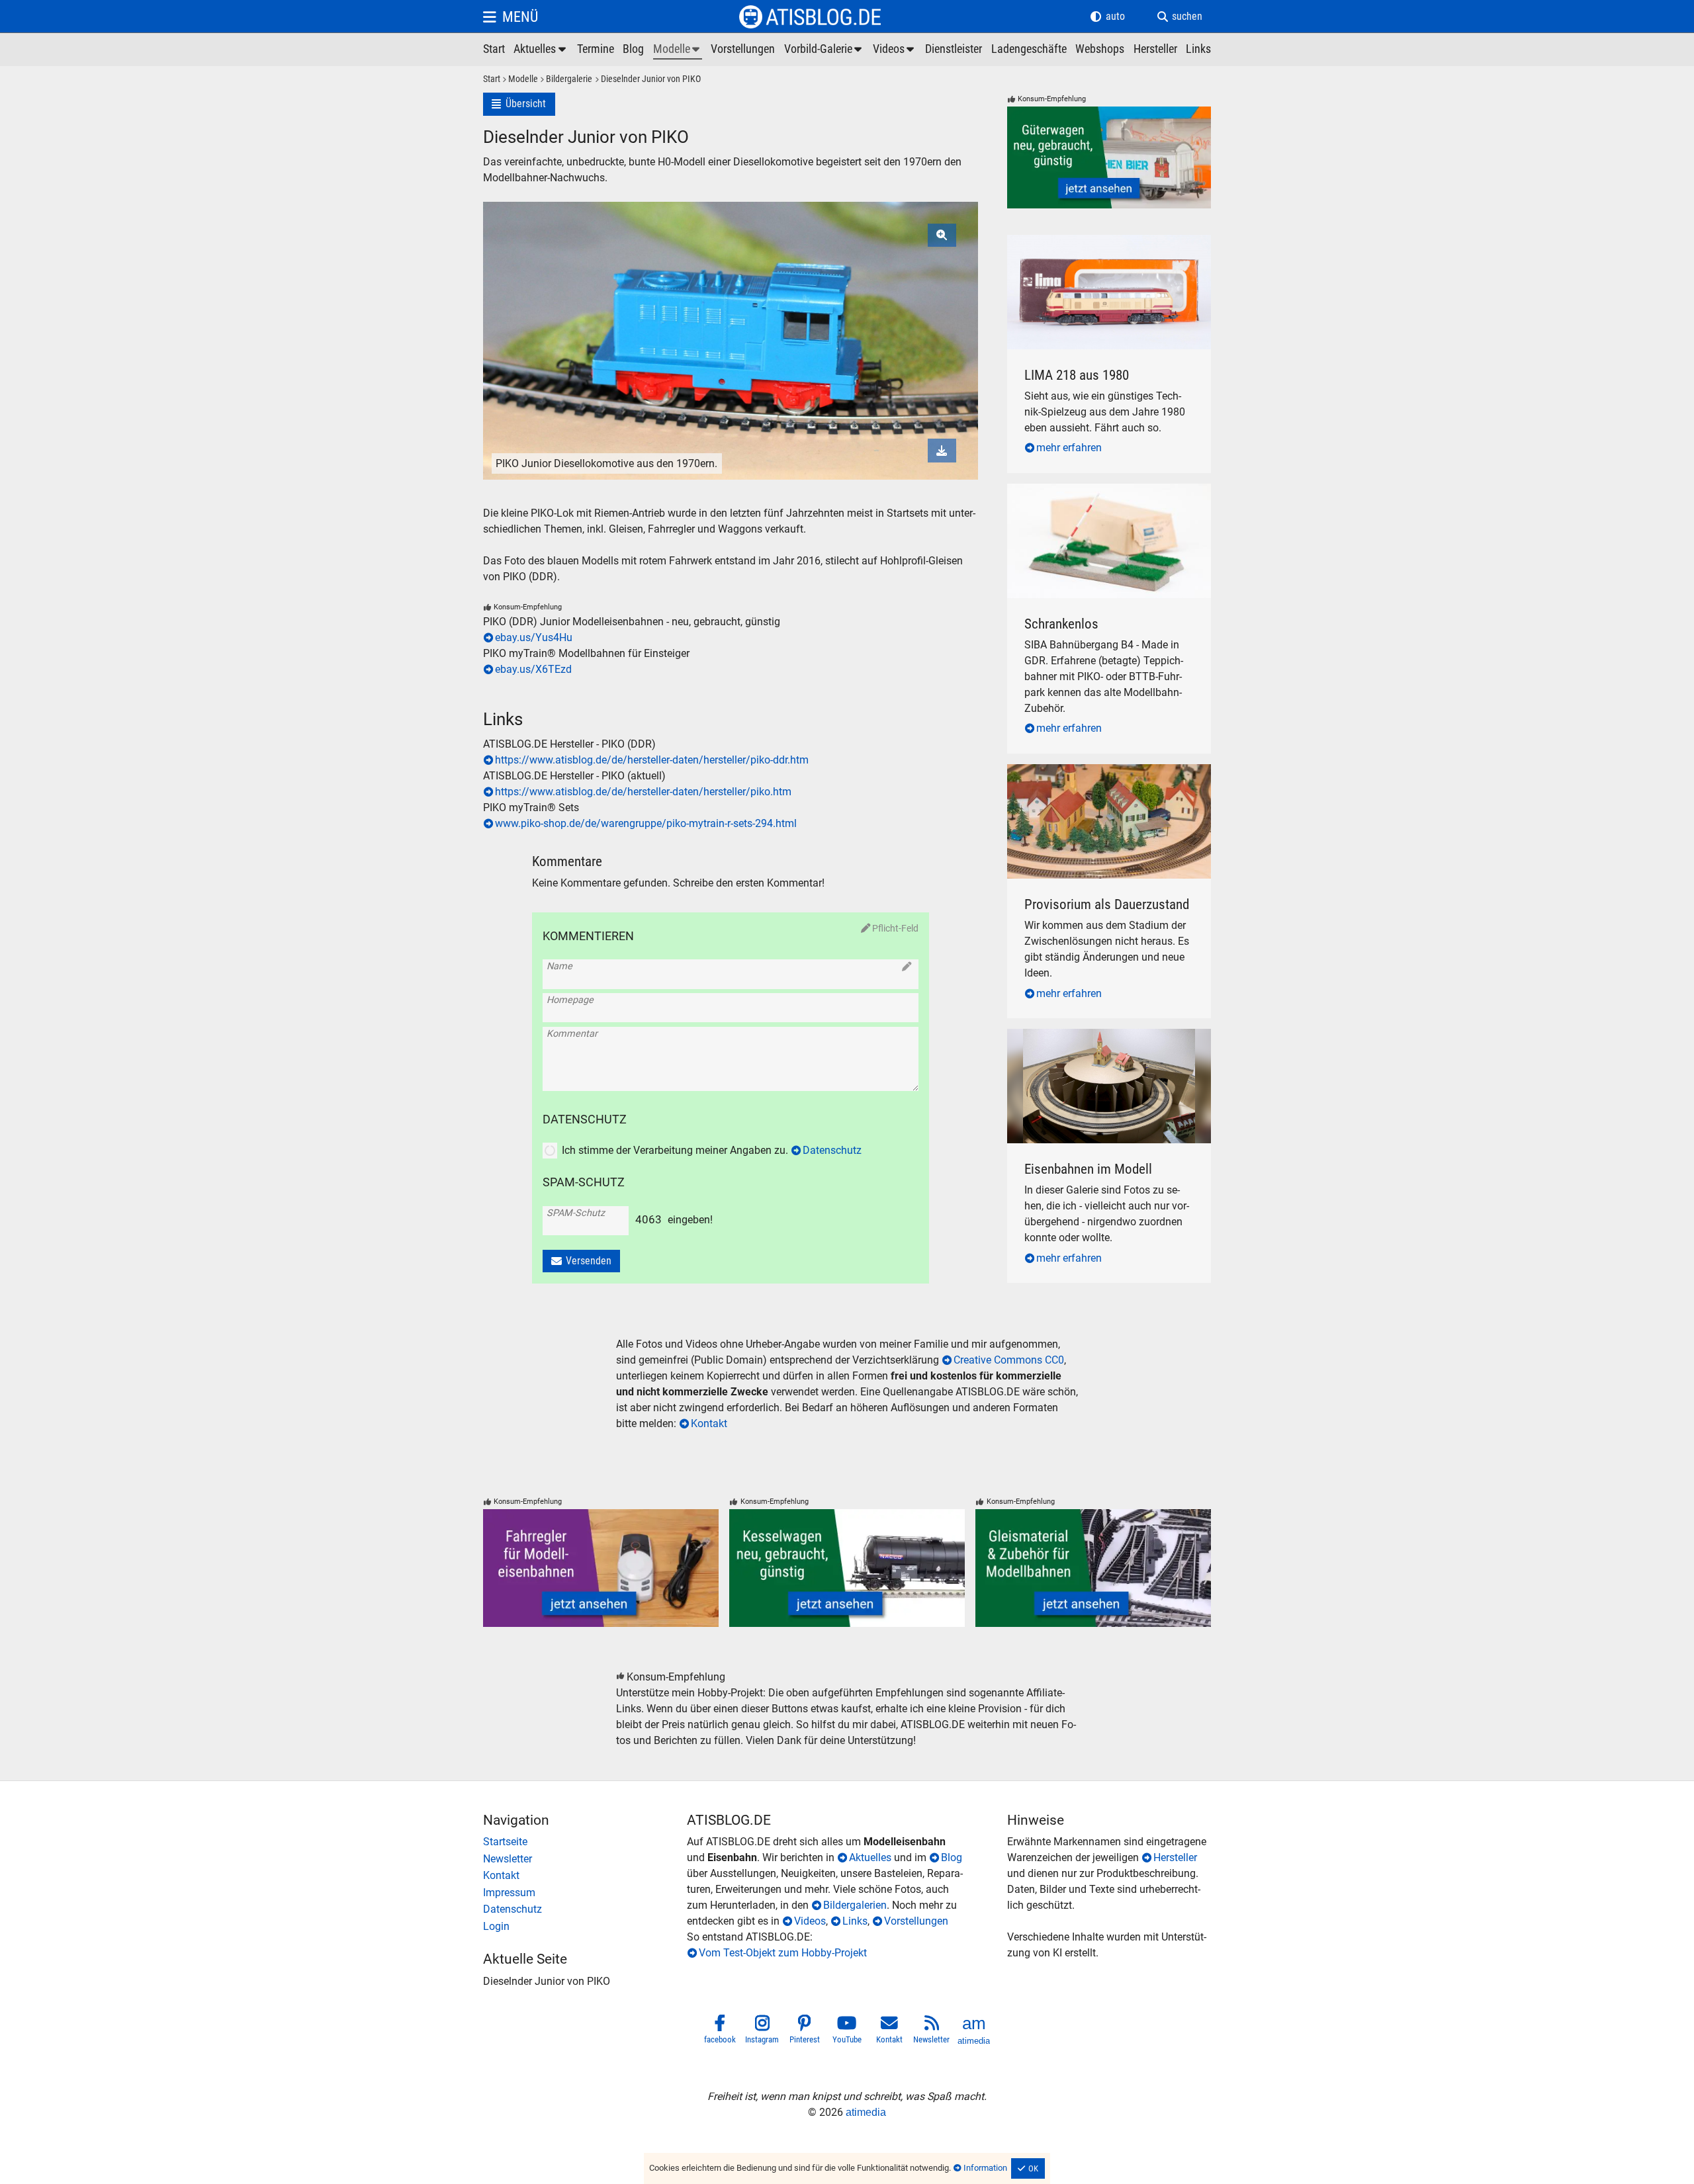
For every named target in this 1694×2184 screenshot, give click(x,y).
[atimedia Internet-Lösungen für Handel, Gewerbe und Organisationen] (974, 2032)
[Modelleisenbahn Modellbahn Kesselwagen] (847, 1568)
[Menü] (511, 17)
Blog (952, 1857)
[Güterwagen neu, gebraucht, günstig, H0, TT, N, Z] (1109, 157)
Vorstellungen (916, 1921)
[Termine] (596, 50)
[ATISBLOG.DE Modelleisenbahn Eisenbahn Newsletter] (932, 2032)
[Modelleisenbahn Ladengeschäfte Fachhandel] (1029, 50)
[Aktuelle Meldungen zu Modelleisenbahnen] (541, 50)
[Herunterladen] (942, 450)
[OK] (1028, 2169)
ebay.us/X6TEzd (533, 669)
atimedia (866, 2112)
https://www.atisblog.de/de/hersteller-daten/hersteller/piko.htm (643, 792)
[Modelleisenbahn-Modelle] (678, 50)
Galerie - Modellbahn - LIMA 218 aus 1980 (1105, 242)
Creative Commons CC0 (1009, 1360)
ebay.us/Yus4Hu (534, 637)
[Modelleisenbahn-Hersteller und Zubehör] (1155, 50)
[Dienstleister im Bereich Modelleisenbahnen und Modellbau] (954, 50)
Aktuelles (870, 1857)
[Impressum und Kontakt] (585, 1893)
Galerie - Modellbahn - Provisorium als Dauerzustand (1095, 780)
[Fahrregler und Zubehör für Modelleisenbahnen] (601, 1568)
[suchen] (1180, 17)
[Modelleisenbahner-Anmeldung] (585, 1927)
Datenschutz (832, 1150)
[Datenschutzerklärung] (585, 1909)
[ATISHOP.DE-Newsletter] (585, 1859)
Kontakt (709, 1423)
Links (855, 1921)
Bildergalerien (855, 1905)
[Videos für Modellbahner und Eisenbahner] (895, 50)
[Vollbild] (731, 306)
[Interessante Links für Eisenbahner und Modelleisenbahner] (1198, 50)
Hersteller (1175, 1857)
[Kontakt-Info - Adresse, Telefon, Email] (585, 1876)
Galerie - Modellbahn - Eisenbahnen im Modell (1096, 1044)
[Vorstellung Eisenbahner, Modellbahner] (743, 50)
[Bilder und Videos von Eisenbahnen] (824, 50)
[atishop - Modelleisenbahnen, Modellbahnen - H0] (494, 50)
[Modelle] (519, 80)
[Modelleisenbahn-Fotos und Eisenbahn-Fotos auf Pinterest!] (805, 2032)
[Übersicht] (519, 104)
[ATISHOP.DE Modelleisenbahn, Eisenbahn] (585, 1842)
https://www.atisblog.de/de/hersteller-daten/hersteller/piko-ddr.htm (652, 760)
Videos (810, 1921)
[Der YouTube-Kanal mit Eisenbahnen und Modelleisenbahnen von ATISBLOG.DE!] (847, 2032)
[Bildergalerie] (565, 80)
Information (985, 2168)
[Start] (492, 80)
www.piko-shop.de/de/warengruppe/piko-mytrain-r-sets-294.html (646, 823)
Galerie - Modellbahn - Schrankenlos (1091, 491)
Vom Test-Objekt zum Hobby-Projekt (783, 1953)
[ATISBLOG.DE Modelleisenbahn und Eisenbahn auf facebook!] (720, 2032)
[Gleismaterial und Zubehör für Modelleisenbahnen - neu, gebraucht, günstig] (1093, 1568)
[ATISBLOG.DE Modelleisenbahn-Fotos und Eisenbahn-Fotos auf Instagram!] (762, 2032)
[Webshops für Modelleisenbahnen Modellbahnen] (1100, 50)
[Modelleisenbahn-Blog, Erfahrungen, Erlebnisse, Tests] (633, 50)
